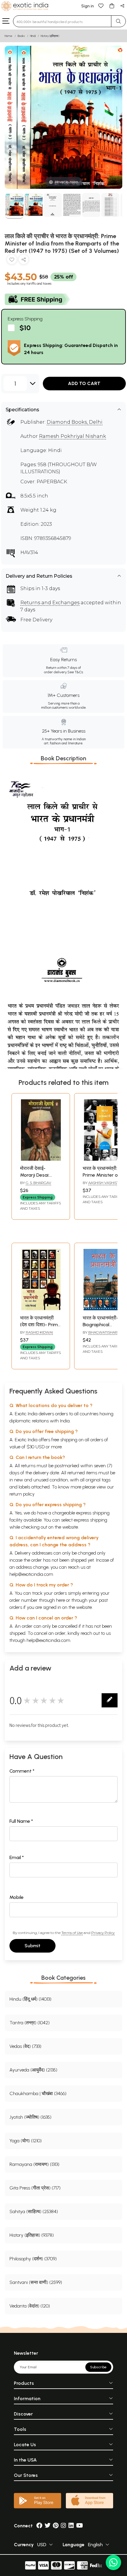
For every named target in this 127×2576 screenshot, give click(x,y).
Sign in (88, 6)
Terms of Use (72, 1933)
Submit (32, 1946)
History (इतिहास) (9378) (32, 2235)
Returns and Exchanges (50, 603)
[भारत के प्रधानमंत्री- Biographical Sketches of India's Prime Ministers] (103, 1309)
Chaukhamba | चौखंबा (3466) (38, 2093)
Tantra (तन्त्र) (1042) (30, 2023)
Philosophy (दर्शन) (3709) (33, 2259)
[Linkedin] (71, 2526)
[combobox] (62, 21)
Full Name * (21, 1821)
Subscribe (98, 2367)
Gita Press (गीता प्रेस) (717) (35, 2188)
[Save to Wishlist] (12, 261)
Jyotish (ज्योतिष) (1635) (30, 2117)
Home (9, 36)
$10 (25, 328)
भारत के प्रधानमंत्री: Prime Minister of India (101, 1175)
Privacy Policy (103, 1933)
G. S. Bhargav (38, 1183)
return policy (22, 1494)
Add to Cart (84, 383)
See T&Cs (75, 672)
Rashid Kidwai (39, 1332)
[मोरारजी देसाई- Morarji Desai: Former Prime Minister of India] (41, 1159)
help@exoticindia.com (31, 1574)
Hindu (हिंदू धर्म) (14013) (30, 1999)
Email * (17, 1857)
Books (21, 36)
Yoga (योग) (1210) (26, 2141)
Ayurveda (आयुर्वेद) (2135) (33, 2070)
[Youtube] (80, 2526)
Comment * (22, 1771)
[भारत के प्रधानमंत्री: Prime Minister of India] (103, 1159)
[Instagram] (63, 2526)
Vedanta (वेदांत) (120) (30, 2306)
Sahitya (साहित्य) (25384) (34, 2211)
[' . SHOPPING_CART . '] (112, 5)
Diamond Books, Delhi (75, 422)
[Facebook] (39, 2526)
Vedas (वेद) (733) (25, 2046)
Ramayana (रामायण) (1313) (34, 2164)
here (61, 1600)
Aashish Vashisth (105, 1183)
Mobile (17, 1897)
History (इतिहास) (50, 36)
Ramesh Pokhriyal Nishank (73, 436)
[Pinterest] (56, 2526)
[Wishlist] (101, 5)
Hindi (33, 36)
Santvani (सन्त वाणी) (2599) (36, 2282)
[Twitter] (48, 2526)
